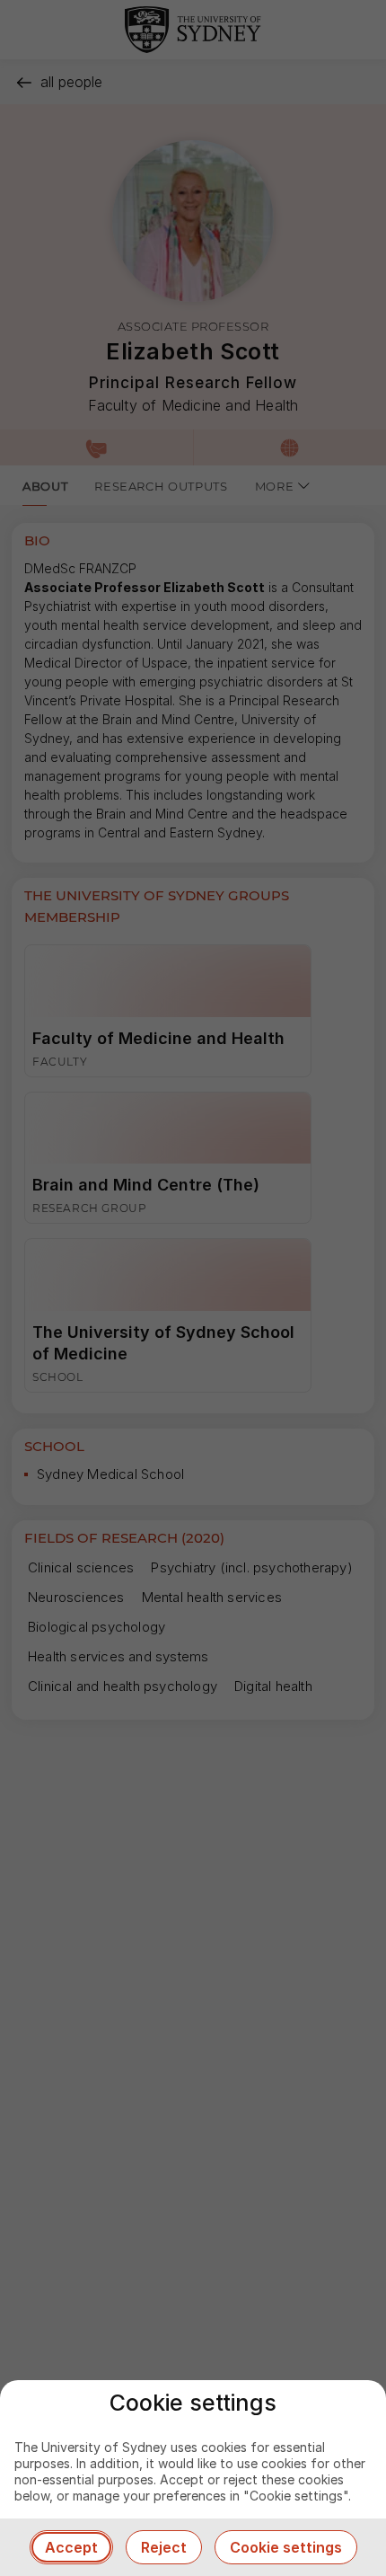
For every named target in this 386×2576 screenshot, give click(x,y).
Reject (164, 2547)
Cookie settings (286, 2547)
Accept (71, 2547)
